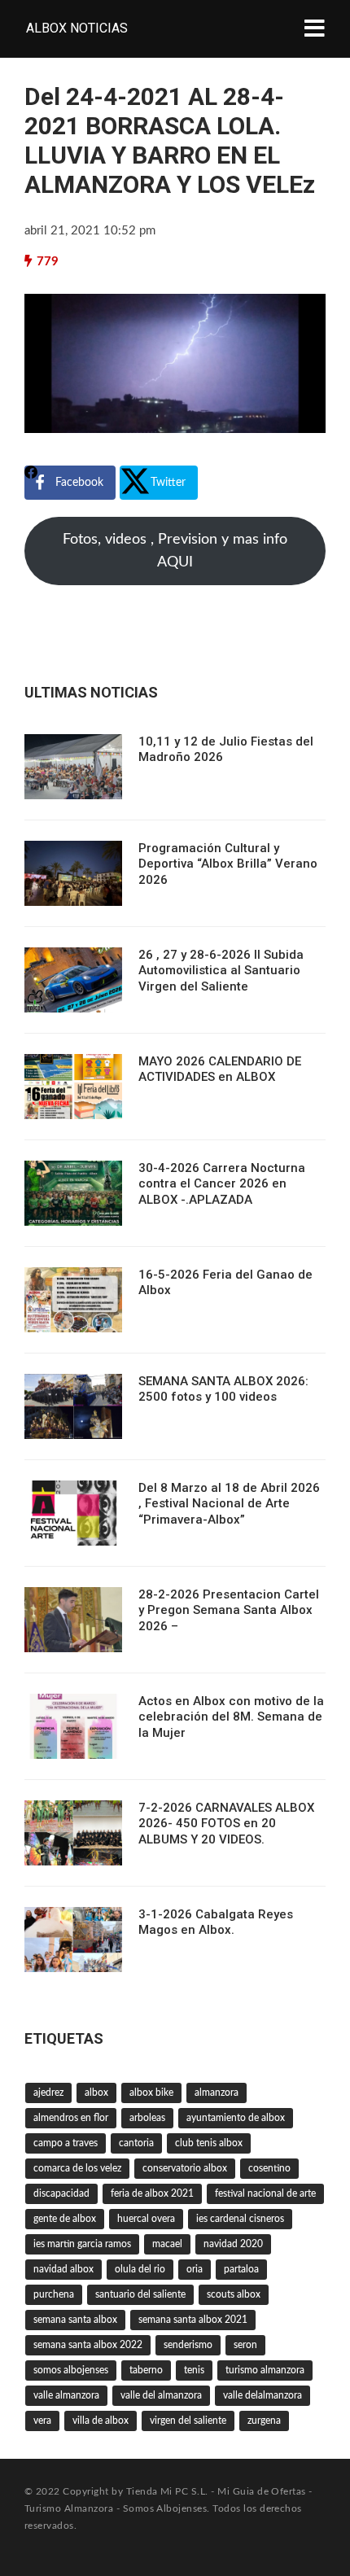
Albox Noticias (77, 28)
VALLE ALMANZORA (66, 2395)
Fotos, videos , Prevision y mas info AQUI (175, 551)
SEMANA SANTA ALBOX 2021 (193, 2320)
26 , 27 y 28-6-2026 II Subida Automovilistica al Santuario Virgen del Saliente (221, 971)
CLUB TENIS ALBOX (209, 2143)
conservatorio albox (185, 2168)
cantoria (136, 2143)
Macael (167, 2244)
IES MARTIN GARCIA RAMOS (82, 2244)
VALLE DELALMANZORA (262, 2395)
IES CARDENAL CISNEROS (240, 2219)
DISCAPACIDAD (61, 2193)
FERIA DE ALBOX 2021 (152, 2193)
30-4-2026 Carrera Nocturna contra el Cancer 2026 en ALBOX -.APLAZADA (222, 1184)
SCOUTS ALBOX (234, 2294)
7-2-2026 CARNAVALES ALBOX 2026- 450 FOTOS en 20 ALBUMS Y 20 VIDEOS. (226, 1824)
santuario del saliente (140, 2294)
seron (245, 2345)
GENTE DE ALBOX (65, 2219)
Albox (96, 2093)
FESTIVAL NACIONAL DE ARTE (265, 2193)
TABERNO (146, 2370)
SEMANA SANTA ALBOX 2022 (88, 2345)
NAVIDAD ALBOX (63, 2269)
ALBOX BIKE (151, 2093)
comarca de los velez (77, 2168)
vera (42, 2421)
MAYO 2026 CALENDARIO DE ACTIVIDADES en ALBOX (220, 1069)
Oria (195, 2269)
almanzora (217, 2093)
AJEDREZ (48, 2093)
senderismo (188, 2345)
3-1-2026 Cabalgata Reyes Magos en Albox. (216, 1922)
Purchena (54, 2294)
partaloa (241, 2269)
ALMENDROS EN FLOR (71, 2118)
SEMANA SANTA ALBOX (75, 2320)
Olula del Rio (140, 2269)
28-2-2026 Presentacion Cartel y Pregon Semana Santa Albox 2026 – (229, 1610)
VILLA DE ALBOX (101, 2421)
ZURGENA (264, 2421)
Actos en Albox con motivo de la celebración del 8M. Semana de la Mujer (231, 1717)
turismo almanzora (265, 2370)
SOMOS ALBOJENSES (71, 2370)
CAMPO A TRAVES (66, 2143)
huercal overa (146, 2219)
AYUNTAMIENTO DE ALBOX (236, 2118)
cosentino (269, 2168)
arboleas (147, 2118)
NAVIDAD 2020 (233, 2244)
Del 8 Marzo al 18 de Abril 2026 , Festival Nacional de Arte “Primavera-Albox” (229, 1504)
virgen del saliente (188, 2421)
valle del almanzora (161, 2395)
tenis (194, 2370)
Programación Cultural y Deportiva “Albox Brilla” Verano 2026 (228, 864)
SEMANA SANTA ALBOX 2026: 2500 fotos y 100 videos (223, 1389)
